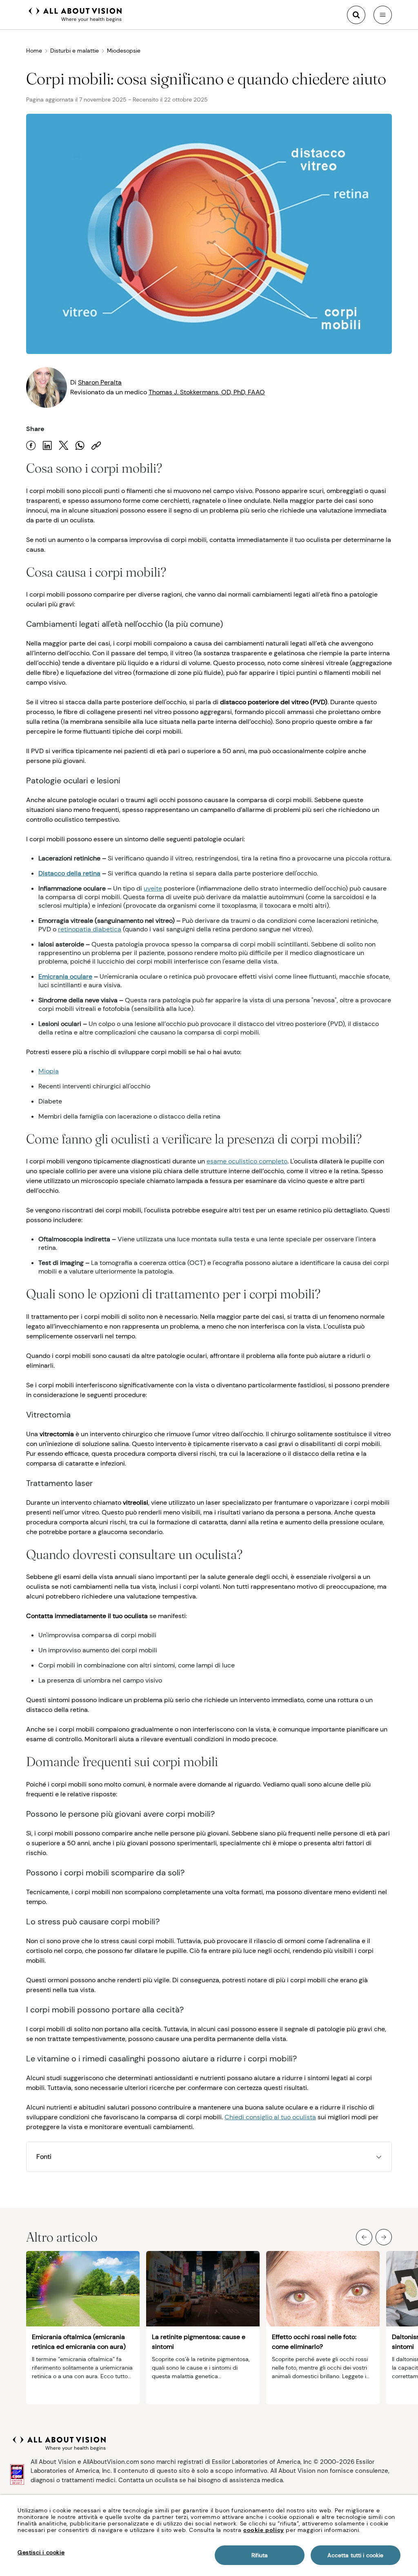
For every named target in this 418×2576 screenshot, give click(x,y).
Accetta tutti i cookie (355, 2555)
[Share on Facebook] (31, 446)
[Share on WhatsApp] (80, 446)
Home (34, 51)
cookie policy (264, 2530)
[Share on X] (64, 446)
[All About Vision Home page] (75, 14)
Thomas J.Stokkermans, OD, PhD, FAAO (207, 392)
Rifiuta (260, 2555)
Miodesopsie (124, 51)
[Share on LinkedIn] (47, 446)
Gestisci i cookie (41, 2552)
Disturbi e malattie (74, 51)
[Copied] (96, 446)
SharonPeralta (100, 382)
